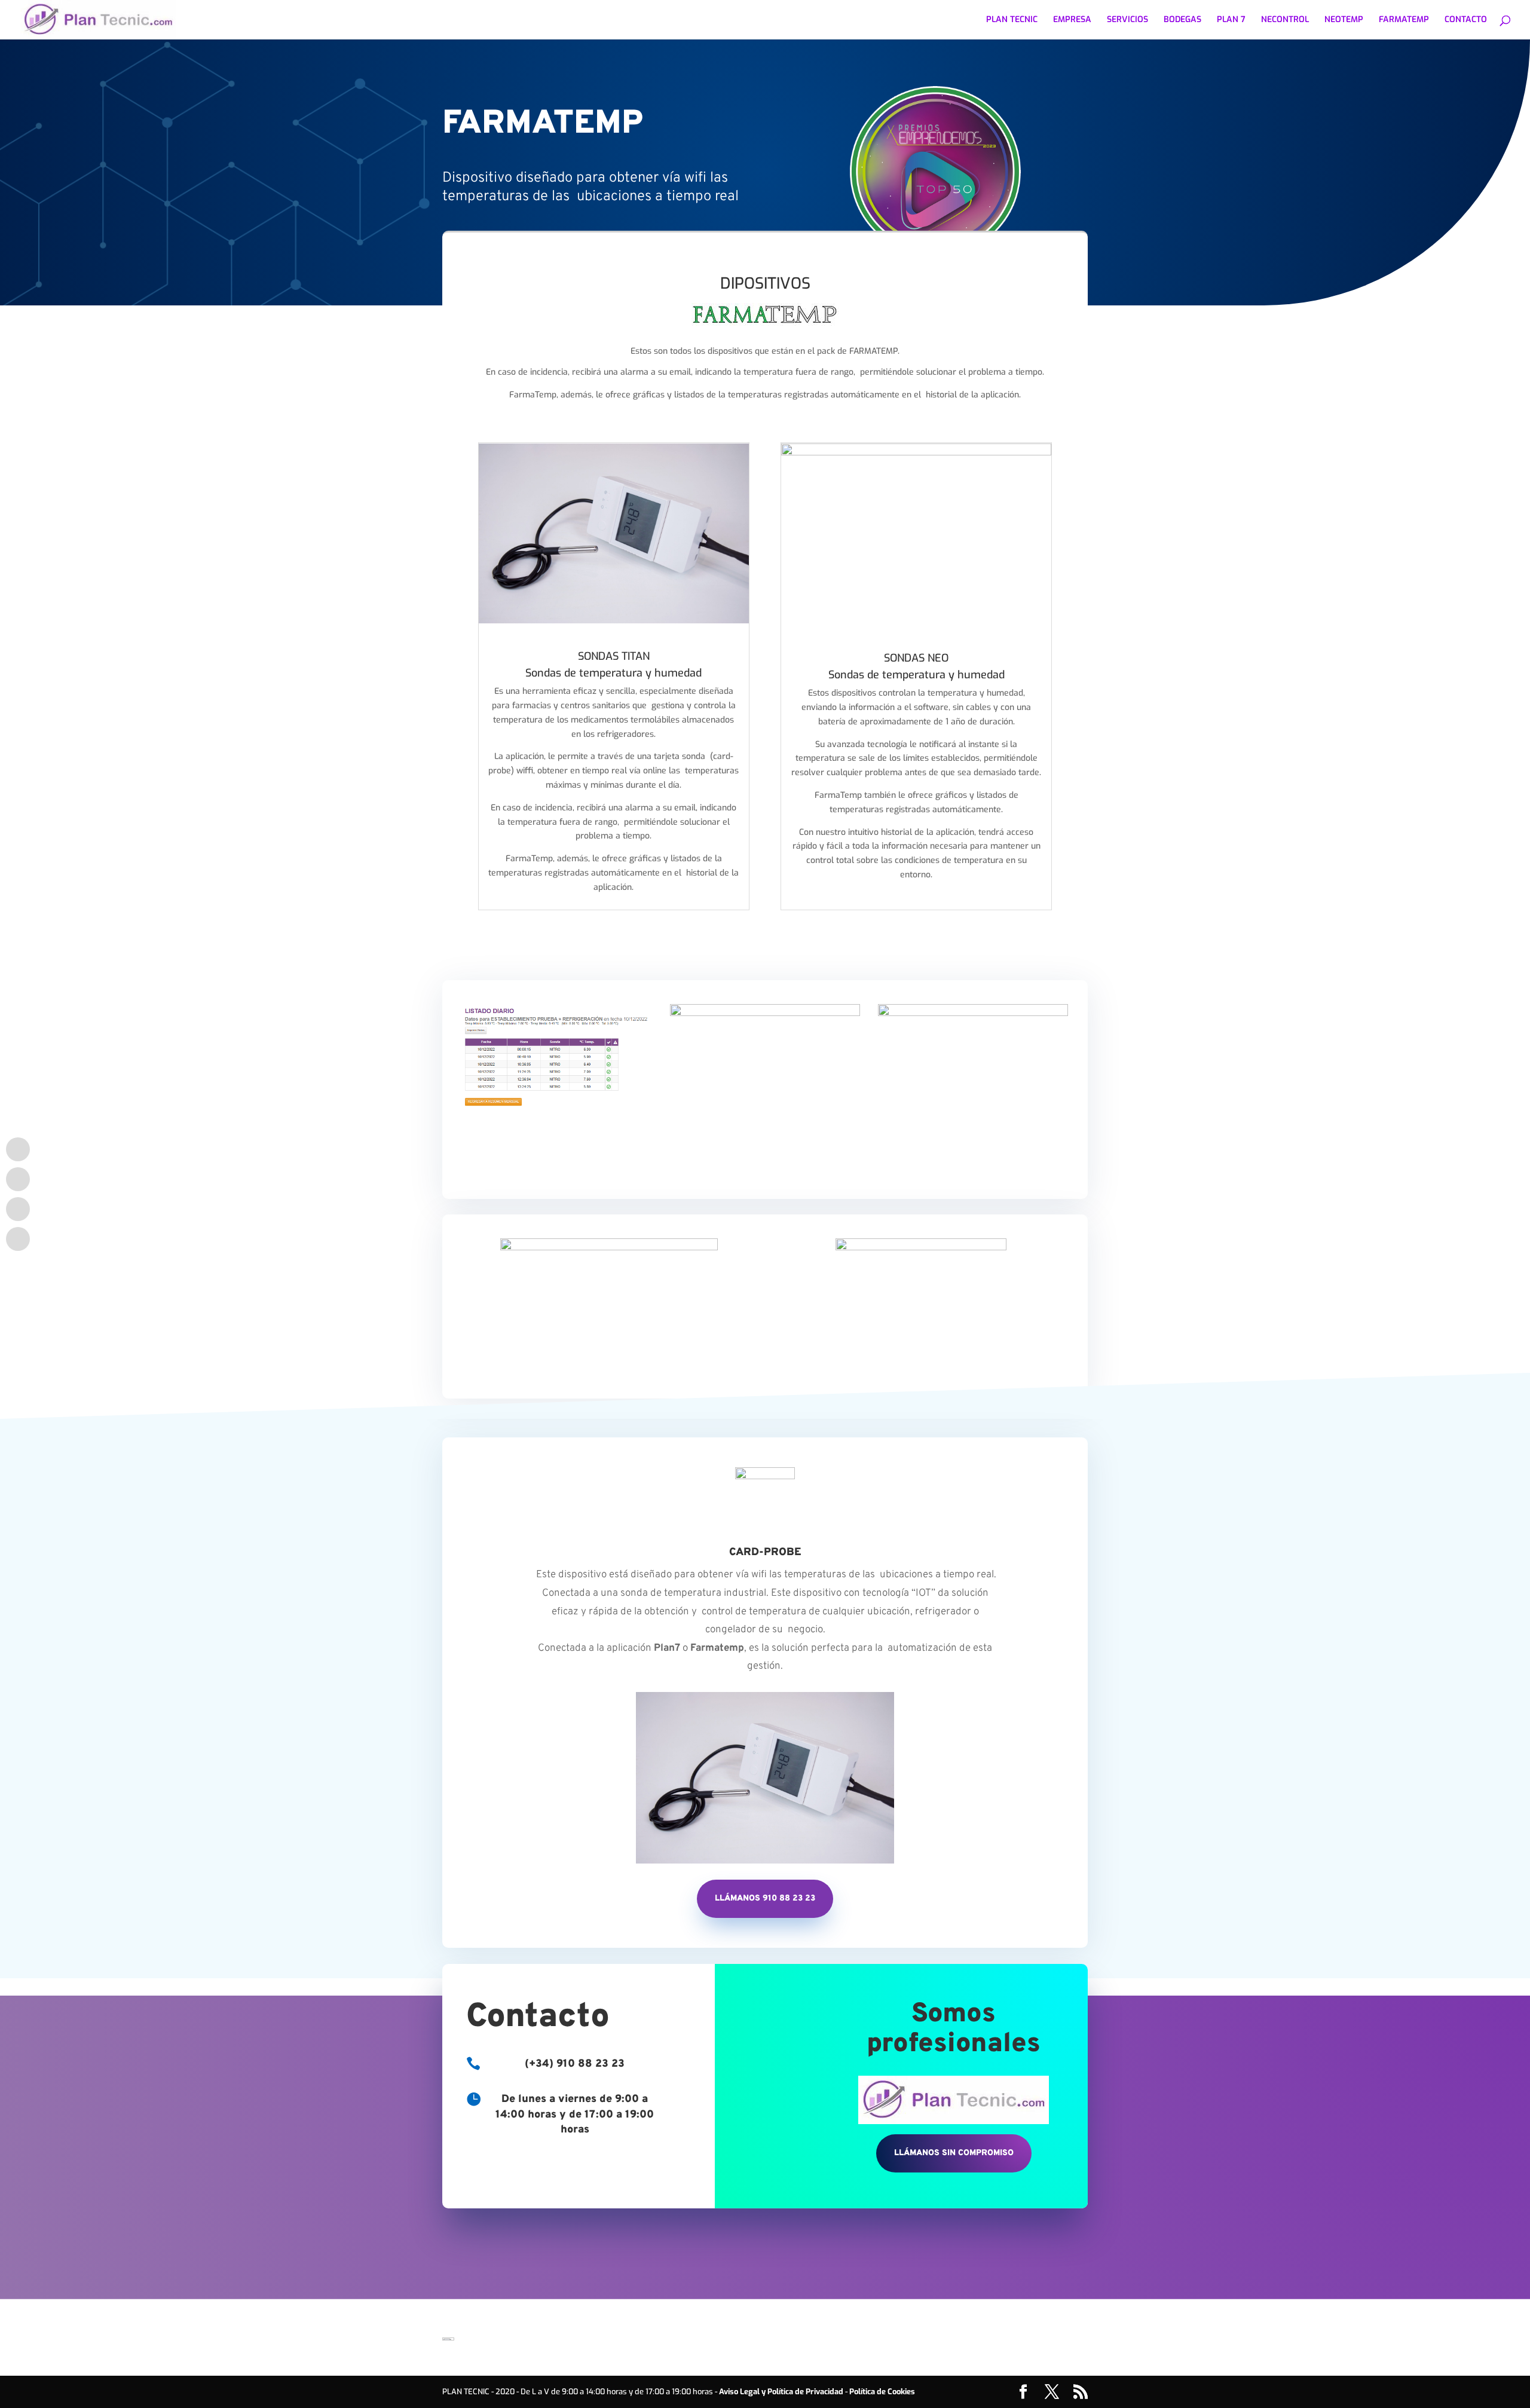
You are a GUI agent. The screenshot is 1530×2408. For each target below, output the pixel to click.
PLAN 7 (1231, 20)
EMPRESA (1072, 20)
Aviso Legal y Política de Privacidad (781, 2392)
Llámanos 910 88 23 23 (765, 1898)
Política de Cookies (882, 2392)
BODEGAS (1182, 20)
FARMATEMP (1404, 20)
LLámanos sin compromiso (954, 2153)
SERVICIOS (1127, 20)
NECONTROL (1285, 20)
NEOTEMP (1344, 20)
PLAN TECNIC (1012, 20)
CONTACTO (1466, 20)
